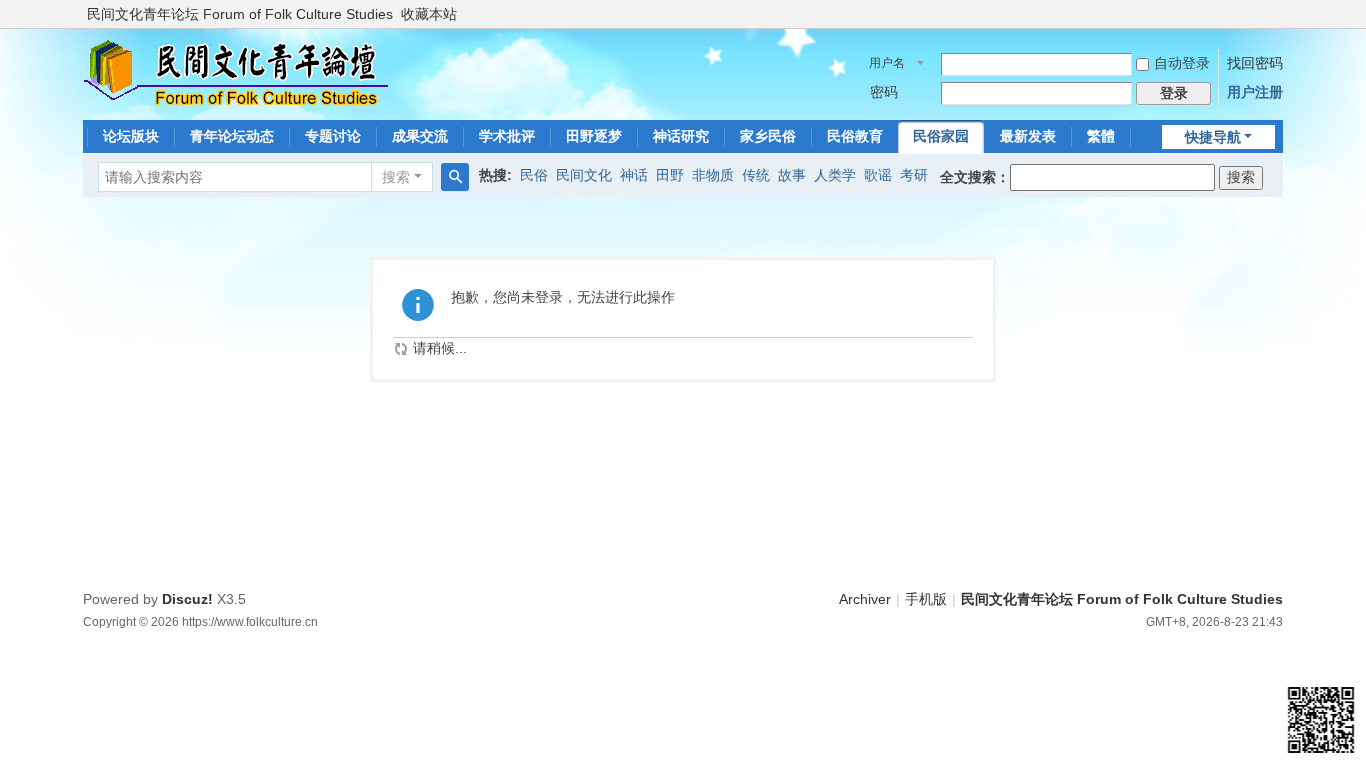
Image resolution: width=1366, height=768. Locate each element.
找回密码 (1255, 63)
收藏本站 (429, 14)
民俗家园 (941, 136)
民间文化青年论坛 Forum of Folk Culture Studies (240, 14)
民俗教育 (855, 136)
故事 (792, 175)
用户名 (887, 63)
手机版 (926, 599)
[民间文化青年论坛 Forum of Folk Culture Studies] (236, 72)
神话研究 (681, 136)
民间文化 (584, 175)
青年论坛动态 (232, 136)
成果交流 (420, 136)
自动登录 (1182, 63)
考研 (914, 175)
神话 (634, 175)
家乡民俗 (768, 136)
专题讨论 (333, 136)
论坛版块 (131, 136)
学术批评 (507, 136)
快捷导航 (1213, 137)
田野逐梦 (594, 136)
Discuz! (187, 599)
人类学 (835, 175)
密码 (884, 92)
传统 (756, 175)
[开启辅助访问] (1278, 14)
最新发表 (1028, 136)
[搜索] (455, 177)
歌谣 (878, 175)
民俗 (534, 175)
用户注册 (1255, 92)
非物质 (713, 175)
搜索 (396, 177)
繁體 (1101, 136)
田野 (670, 175)
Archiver (865, 599)
